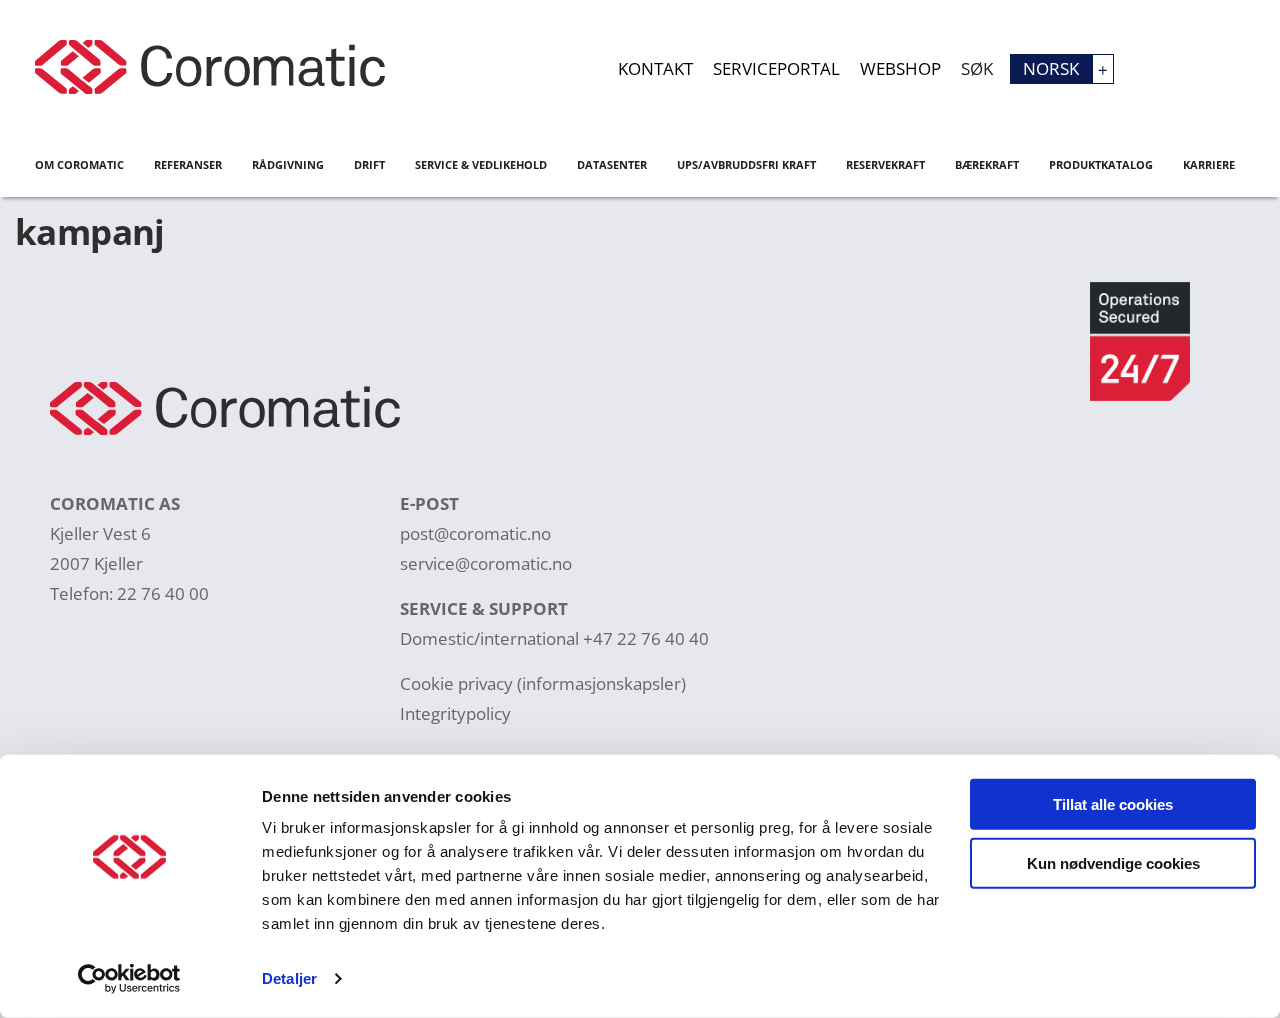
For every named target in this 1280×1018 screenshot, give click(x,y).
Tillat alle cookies (1113, 804)
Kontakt (655, 68)
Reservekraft (885, 164)
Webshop (900, 68)
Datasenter (612, 164)
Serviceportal (776, 68)
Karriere (1209, 164)
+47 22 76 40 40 (646, 638)
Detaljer (289, 978)
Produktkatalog (1101, 164)
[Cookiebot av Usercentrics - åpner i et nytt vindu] (129, 979)
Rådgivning (288, 164)
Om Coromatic (79, 164)
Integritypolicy (455, 713)
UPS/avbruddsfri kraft (746, 164)
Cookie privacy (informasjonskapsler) (543, 683)
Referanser (188, 164)
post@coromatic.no (475, 533)
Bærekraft (987, 164)
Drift (369, 164)
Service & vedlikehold (481, 164)
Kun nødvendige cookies (1113, 862)
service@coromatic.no (486, 563)
